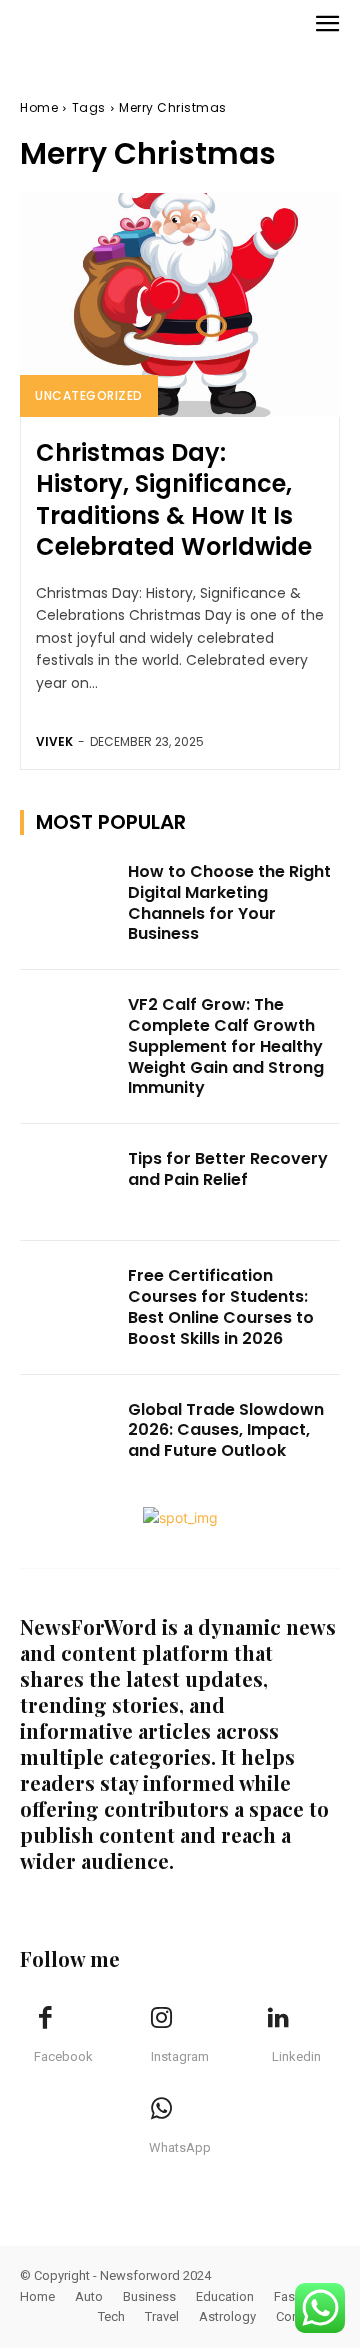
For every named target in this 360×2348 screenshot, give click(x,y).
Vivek (54, 741)
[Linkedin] (278, 2019)
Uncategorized (89, 395)
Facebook (63, 2056)
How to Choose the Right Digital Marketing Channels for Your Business (229, 902)
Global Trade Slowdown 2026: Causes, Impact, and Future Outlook (226, 1430)
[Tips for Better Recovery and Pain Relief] (68, 1182)
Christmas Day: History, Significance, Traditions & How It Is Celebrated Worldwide (174, 499)
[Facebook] (45, 2019)
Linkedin (296, 2056)
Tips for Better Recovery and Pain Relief (228, 1169)
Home (39, 107)
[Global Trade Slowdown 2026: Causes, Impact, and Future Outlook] (68, 1433)
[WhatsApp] (162, 2110)
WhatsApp (180, 2147)
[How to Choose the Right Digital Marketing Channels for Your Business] (68, 895)
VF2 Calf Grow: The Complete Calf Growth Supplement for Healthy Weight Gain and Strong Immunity (226, 1046)
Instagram (180, 2056)
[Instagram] (162, 2019)
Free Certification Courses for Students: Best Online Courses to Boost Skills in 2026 (221, 1306)
